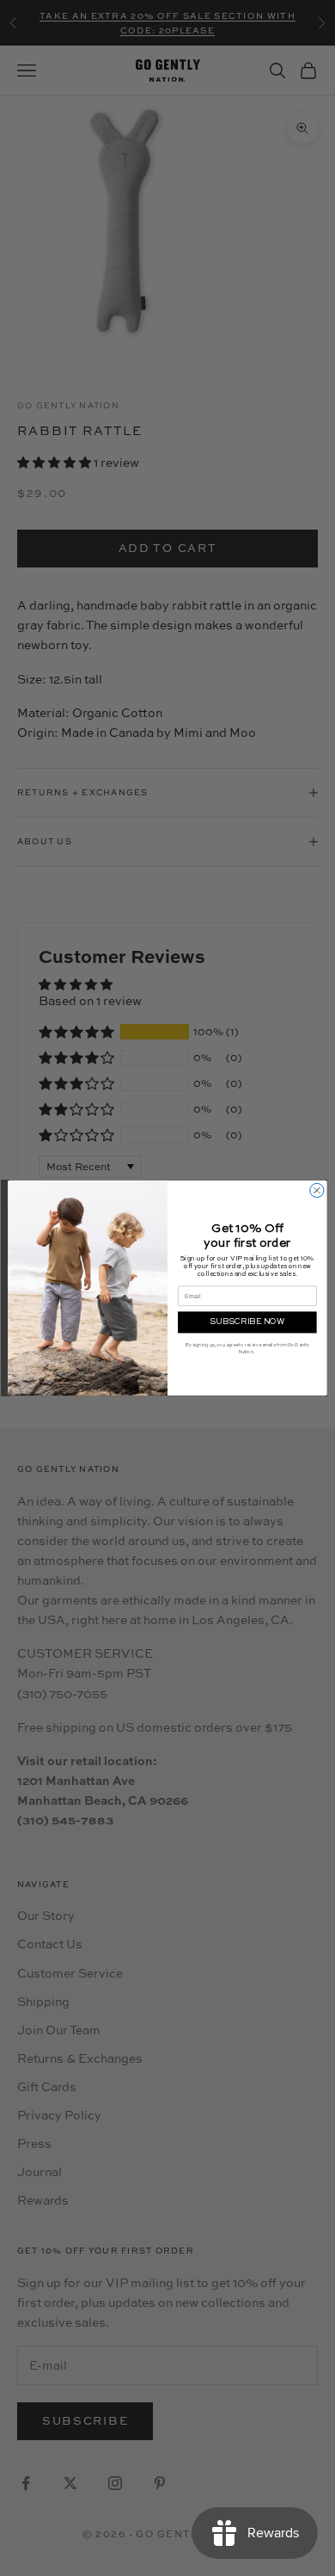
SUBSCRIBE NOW (247, 1322)
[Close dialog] (317, 1190)
